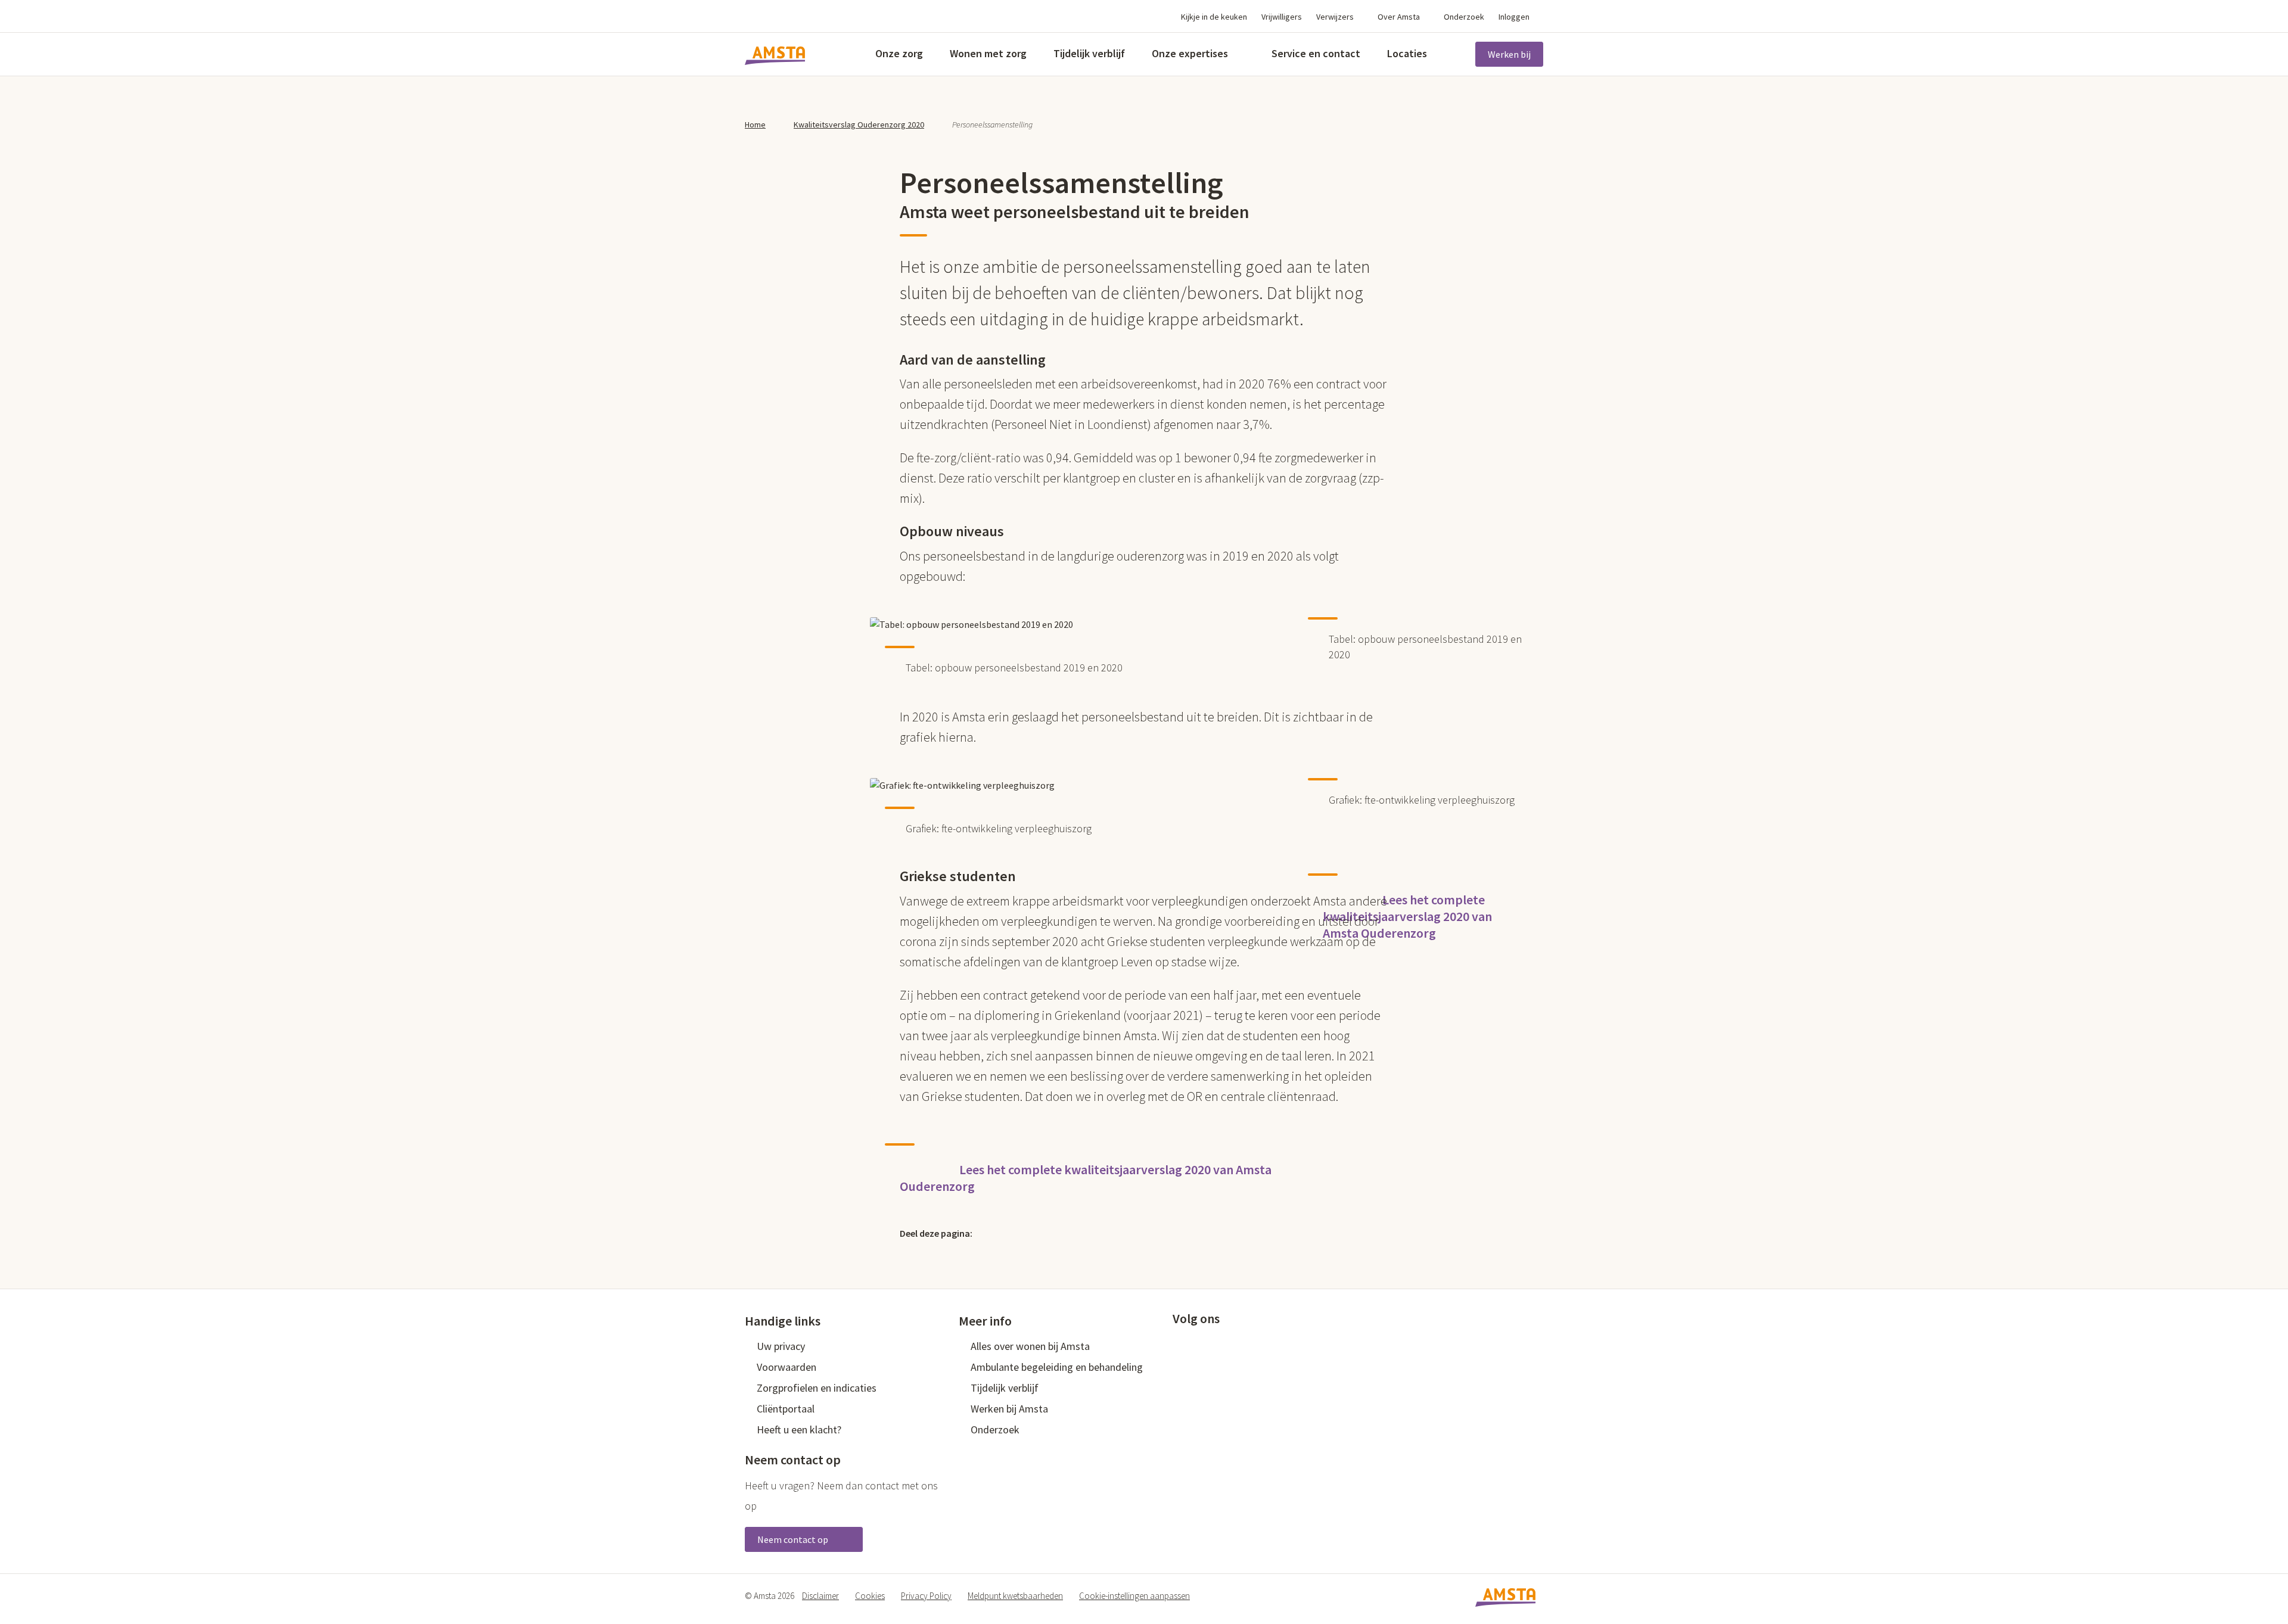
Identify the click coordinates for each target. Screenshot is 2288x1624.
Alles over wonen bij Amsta (1030, 1346)
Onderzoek (1464, 17)
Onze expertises (1190, 53)
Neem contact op (794, 1539)
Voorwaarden (786, 1367)
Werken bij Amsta (1009, 1409)
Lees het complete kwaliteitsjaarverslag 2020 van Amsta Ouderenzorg (1407, 916)
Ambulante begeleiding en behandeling (1057, 1367)
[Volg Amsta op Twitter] (1198, 1345)
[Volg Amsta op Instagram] (1257, 1345)
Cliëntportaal (786, 1409)
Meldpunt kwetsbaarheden (1015, 1596)
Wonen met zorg (988, 53)
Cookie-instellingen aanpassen (1134, 1596)
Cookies (870, 1596)
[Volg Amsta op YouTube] (1238, 1345)
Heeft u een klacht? (799, 1429)
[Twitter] (995, 1233)
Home (755, 125)
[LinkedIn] (1046, 1233)
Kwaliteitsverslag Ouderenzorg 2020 (859, 125)
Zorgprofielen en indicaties (817, 1388)
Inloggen (1514, 17)
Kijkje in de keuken (1214, 17)
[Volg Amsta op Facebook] (1179, 1345)
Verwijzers (1335, 17)
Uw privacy (781, 1346)
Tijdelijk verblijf (1089, 53)
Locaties (1407, 53)
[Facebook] (1021, 1233)
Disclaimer (820, 1596)
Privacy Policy (926, 1596)
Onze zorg (899, 53)
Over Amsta (1399, 17)
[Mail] (1072, 1233)
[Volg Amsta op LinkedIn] (1218, 1345)
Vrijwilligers (1282, 17)
